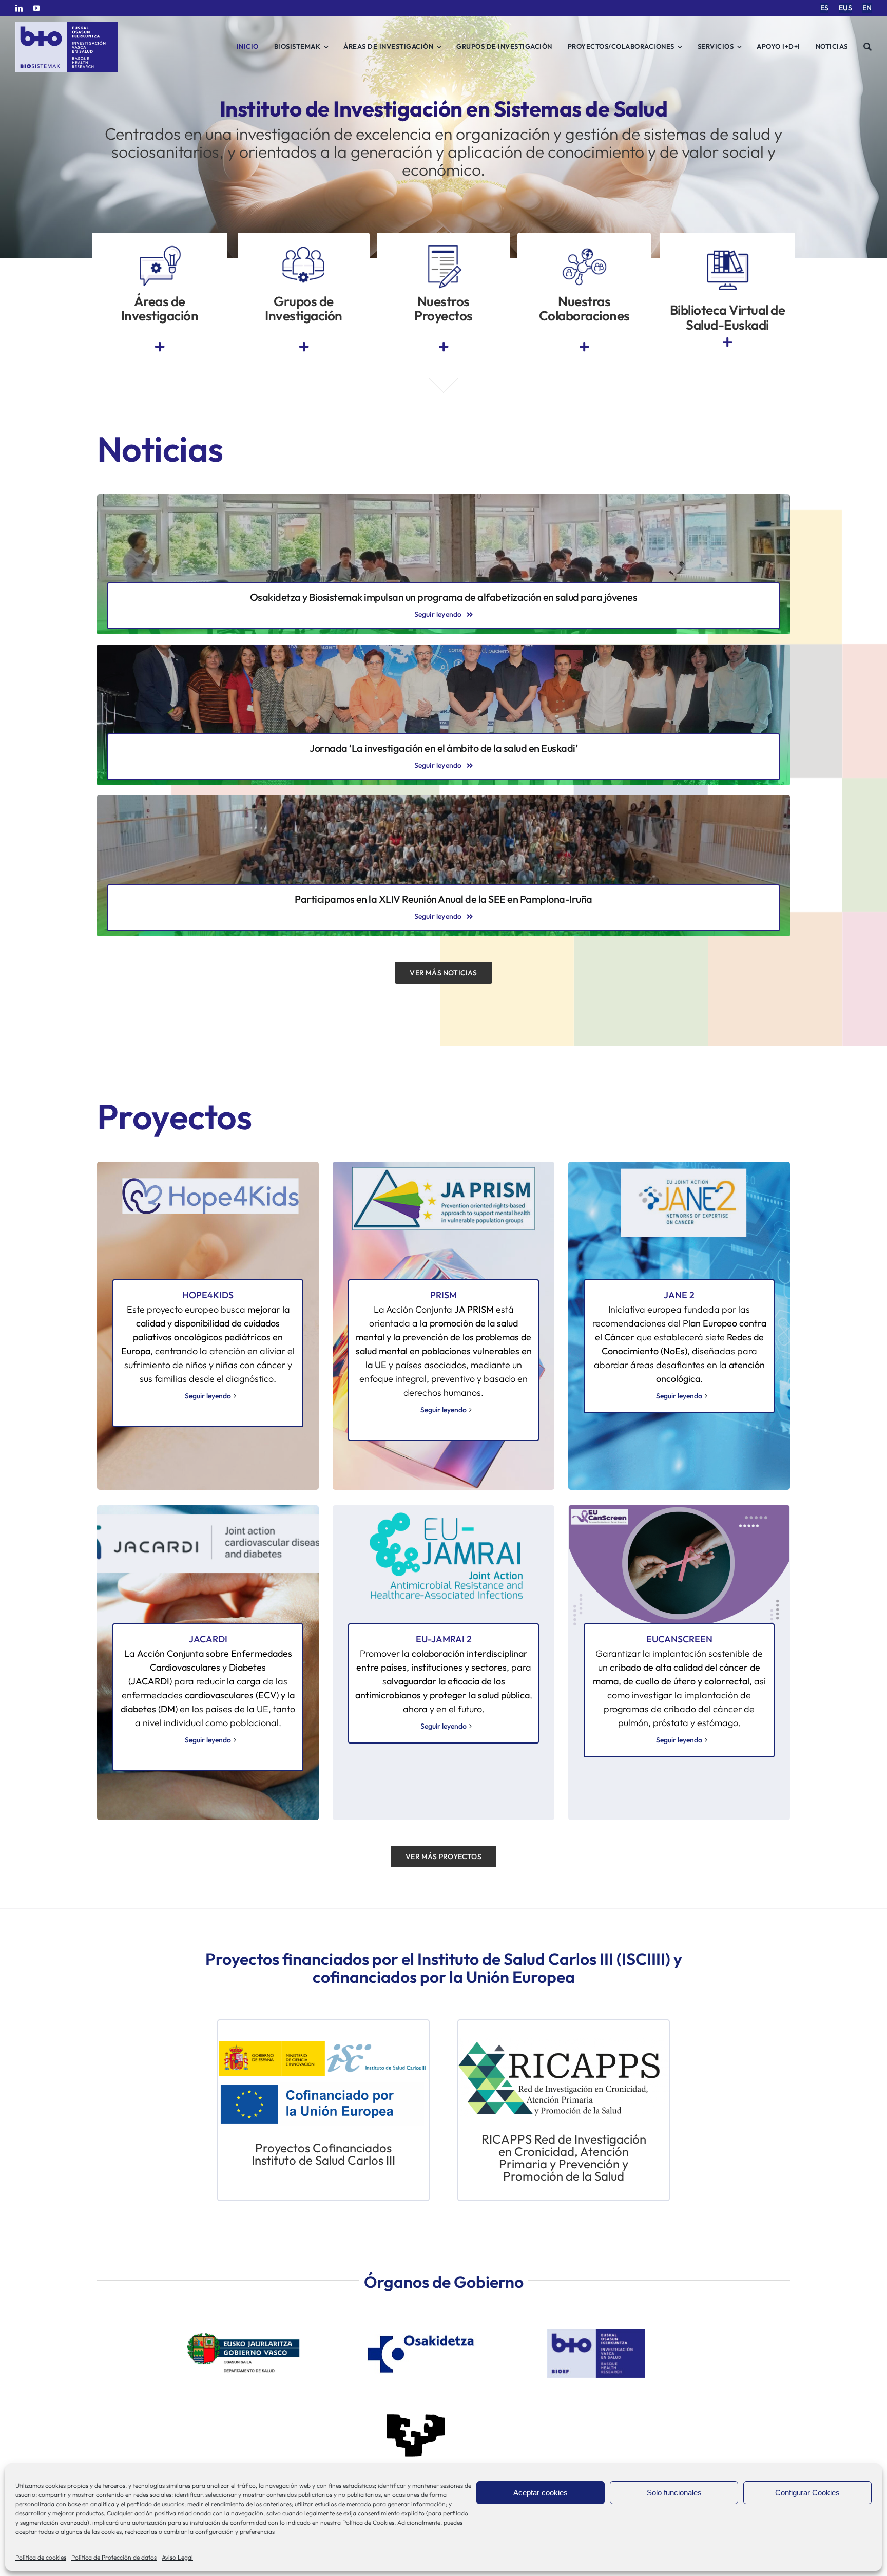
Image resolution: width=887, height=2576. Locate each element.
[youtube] (36, 8)
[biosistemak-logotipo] (67, 25)
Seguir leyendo (208, 1396)
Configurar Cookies (807, 2493)
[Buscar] (868, 47)
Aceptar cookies (541, 2493)
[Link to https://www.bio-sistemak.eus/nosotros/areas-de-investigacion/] (160, 347)
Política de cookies (41, 2557)
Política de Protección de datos (114, 2557)
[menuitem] (824, 8)
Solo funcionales (674, 2493)
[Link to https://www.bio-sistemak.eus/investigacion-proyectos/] (444, 347)
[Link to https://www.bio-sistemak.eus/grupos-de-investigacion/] (304, 347)
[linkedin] (19, 8)
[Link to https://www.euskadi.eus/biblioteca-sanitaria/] (727, 342)
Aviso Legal (177, 2557)
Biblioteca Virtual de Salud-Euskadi (728, 317)
